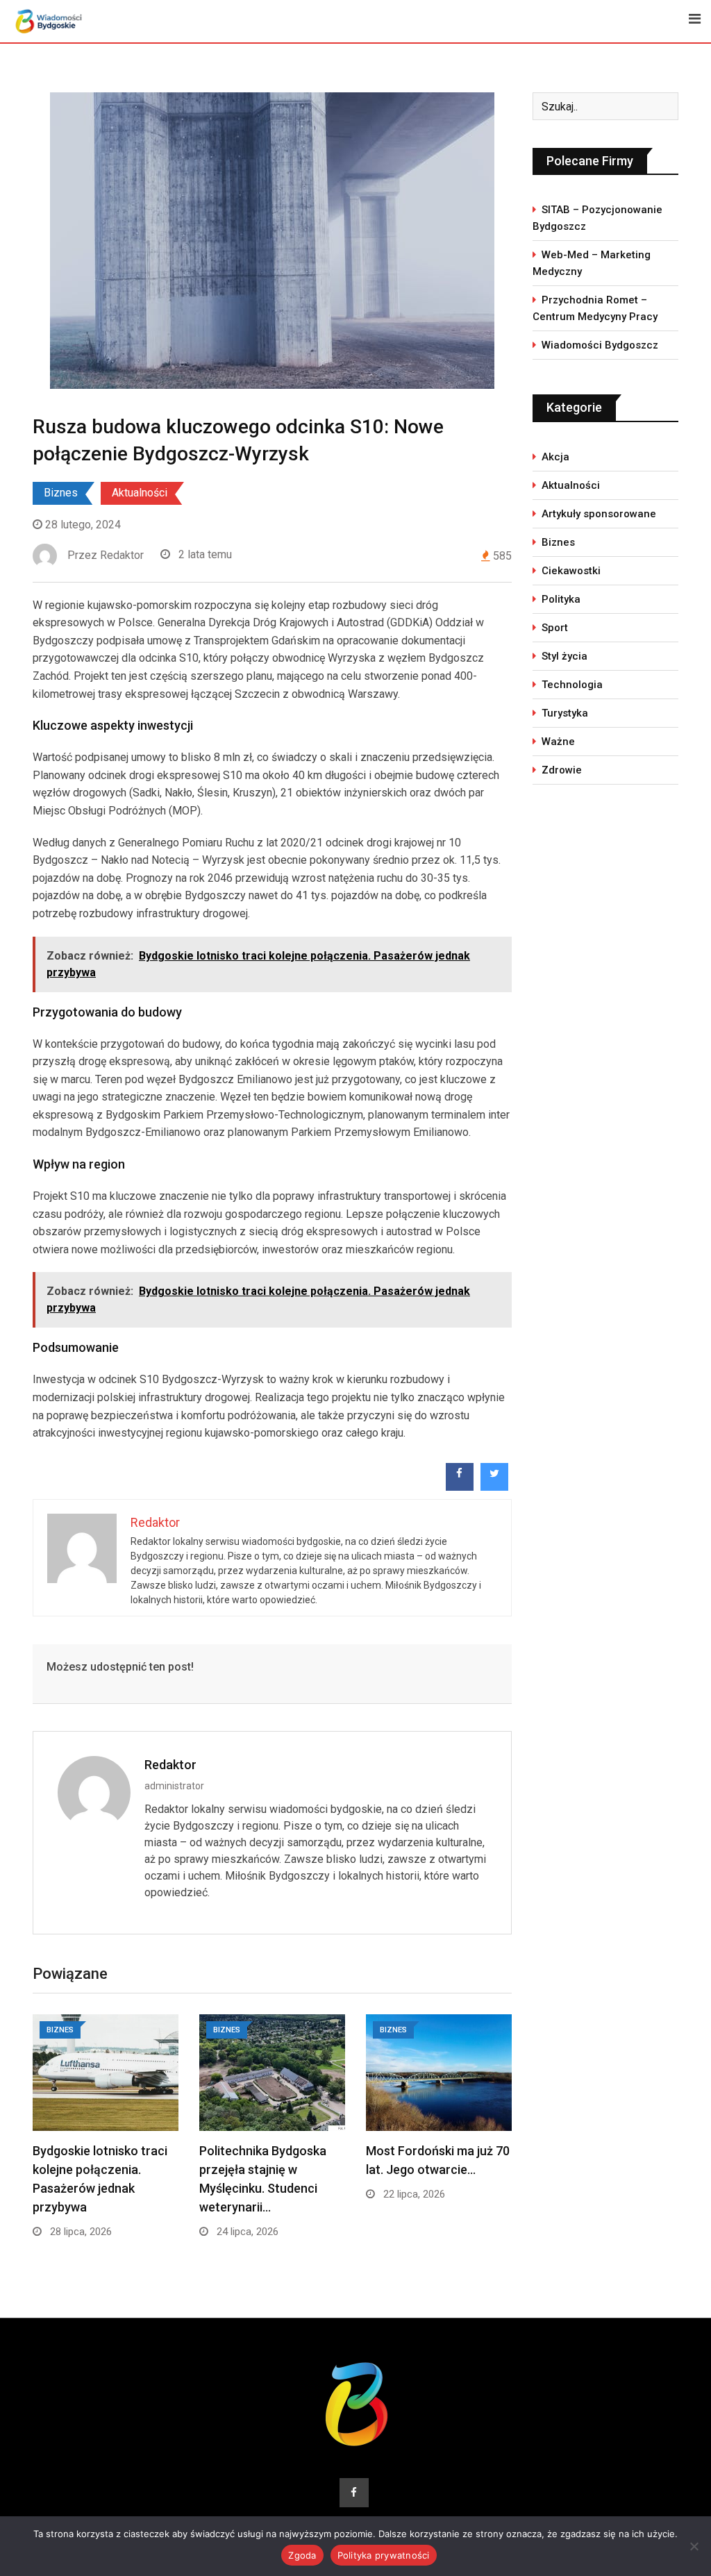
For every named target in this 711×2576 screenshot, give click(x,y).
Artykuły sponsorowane (599, 514)
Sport (555, 628)
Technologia (572, 685)
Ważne (558, 742)
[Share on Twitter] (494, 1487)
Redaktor (170, 1765)
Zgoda (302, 2555)
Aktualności (140, 493)
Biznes (61, 493)
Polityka (561, 599)
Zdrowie (562, 770)
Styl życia (564, 656)
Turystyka (565, 713)
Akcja (555, 457)
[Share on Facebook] (460, 1487)
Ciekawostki (571, 571)
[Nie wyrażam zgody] (694, 2546)
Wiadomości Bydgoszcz (600, 345)
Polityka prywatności (384, 2555)
